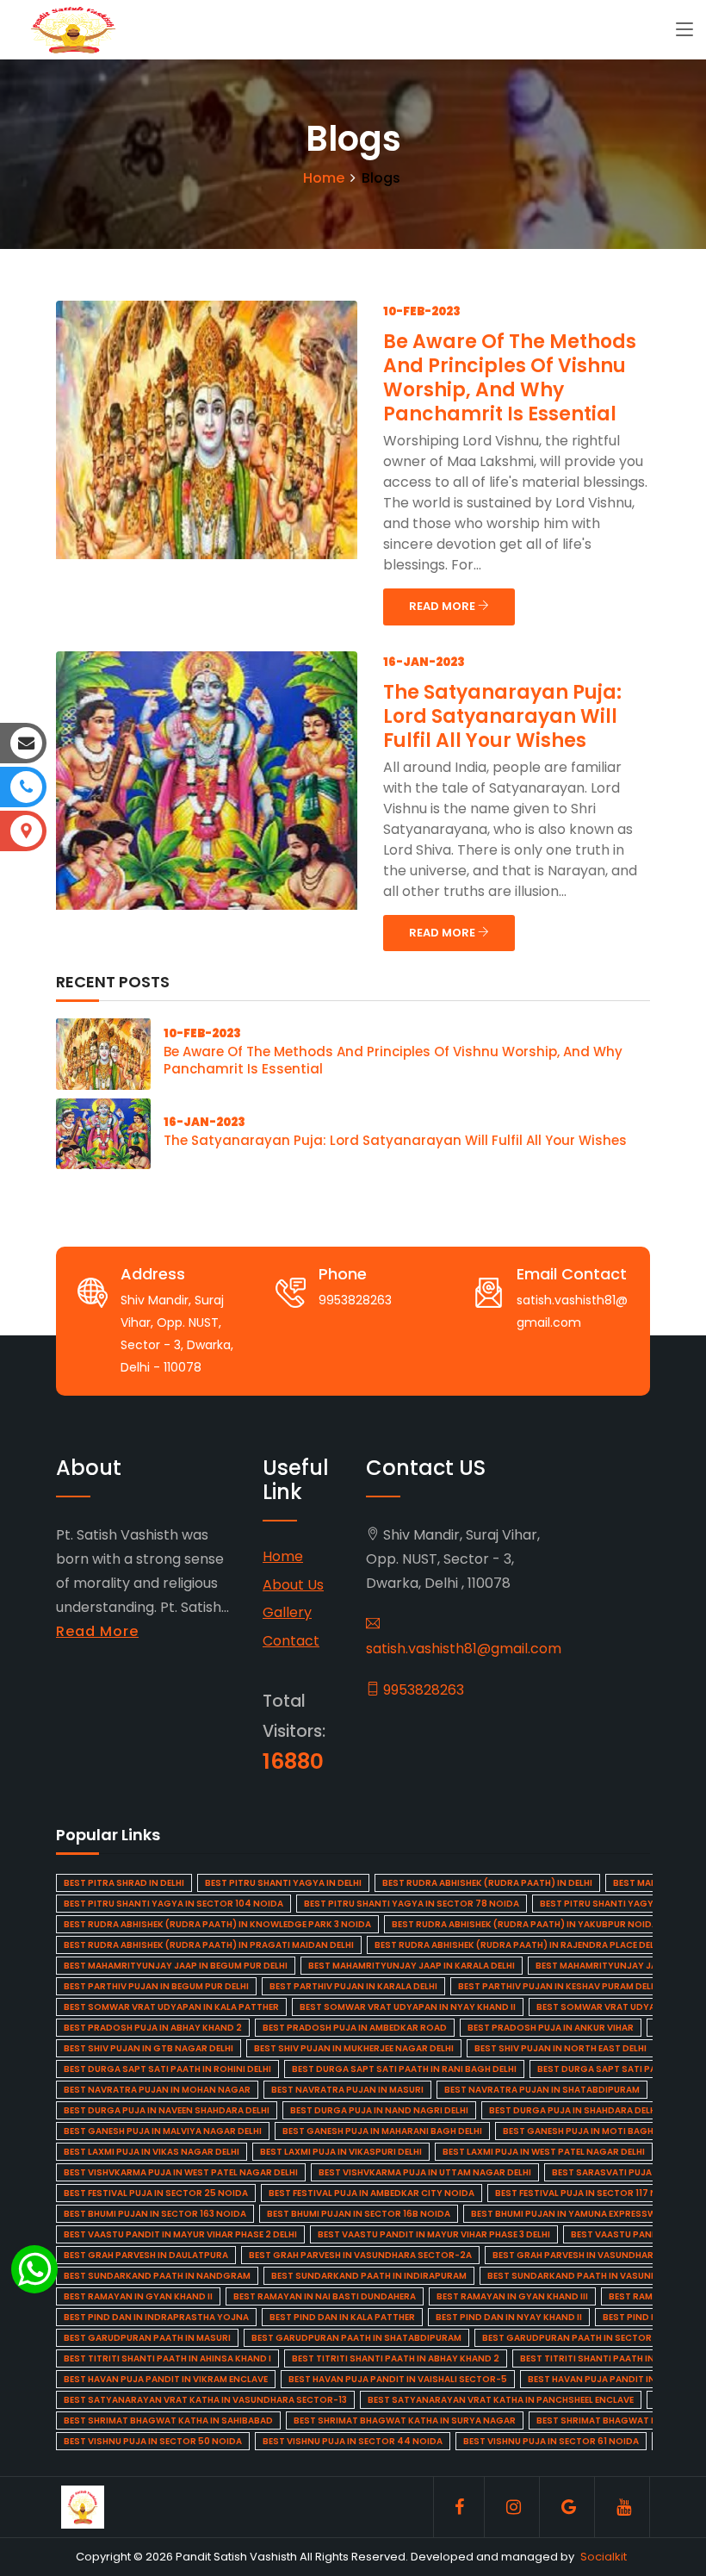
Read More (97, 1631)
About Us (293, 1585)
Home (324, 178)
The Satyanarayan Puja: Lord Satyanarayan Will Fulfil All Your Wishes (502, 716)
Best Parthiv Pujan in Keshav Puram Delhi (559, 1986)
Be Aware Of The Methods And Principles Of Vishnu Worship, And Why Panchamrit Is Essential (510, 378)
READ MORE (443, 606)
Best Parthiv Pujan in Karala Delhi (353, 1986)
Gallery (287, 1612)
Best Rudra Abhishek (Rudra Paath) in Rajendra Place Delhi (519, 1945)
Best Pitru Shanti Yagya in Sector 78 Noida (412, 1904)
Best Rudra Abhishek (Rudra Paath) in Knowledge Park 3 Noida (217, 1924)
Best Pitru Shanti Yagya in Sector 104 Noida (173, 1904)
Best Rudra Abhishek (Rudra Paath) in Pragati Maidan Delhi (209, 1945)
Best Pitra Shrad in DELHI (124, 1883)
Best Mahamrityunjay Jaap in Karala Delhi (412, 1966)
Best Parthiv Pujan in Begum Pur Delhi (156, 1986)
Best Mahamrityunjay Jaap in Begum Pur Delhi (176, 1966)
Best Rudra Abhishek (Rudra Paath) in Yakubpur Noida (525, 1924)
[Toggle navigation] (684, 30)
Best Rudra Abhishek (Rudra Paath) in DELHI (487, 1883)
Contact (291, 1641)
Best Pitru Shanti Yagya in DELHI (283, 1883)
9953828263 (422, 1690)
